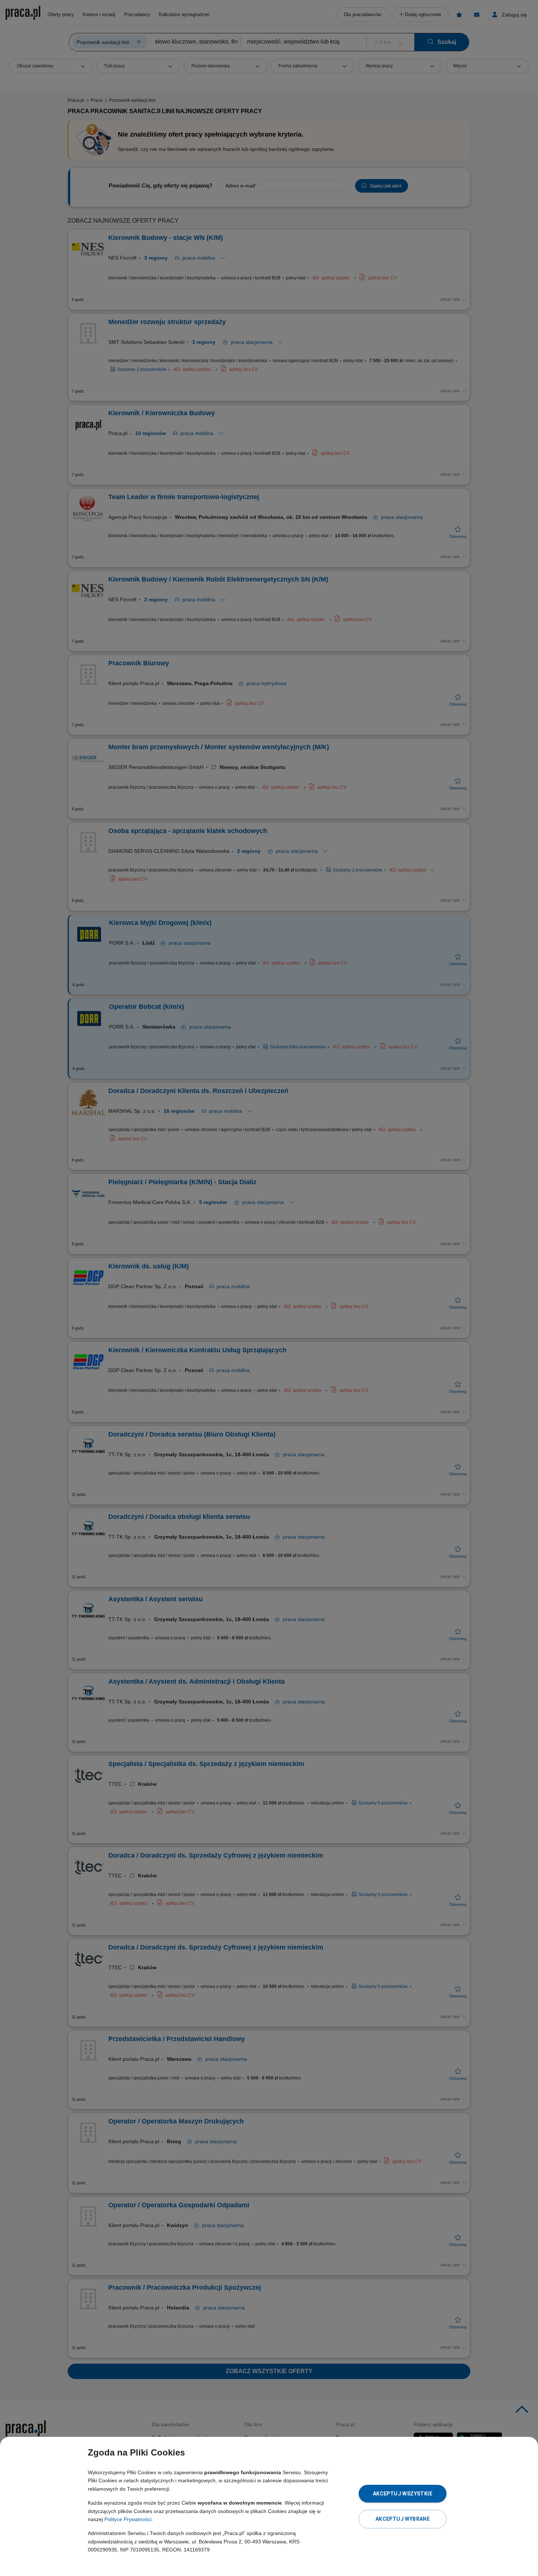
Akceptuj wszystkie (403, 2494)
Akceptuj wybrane (403, 2519)
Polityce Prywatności (128, 2519)
